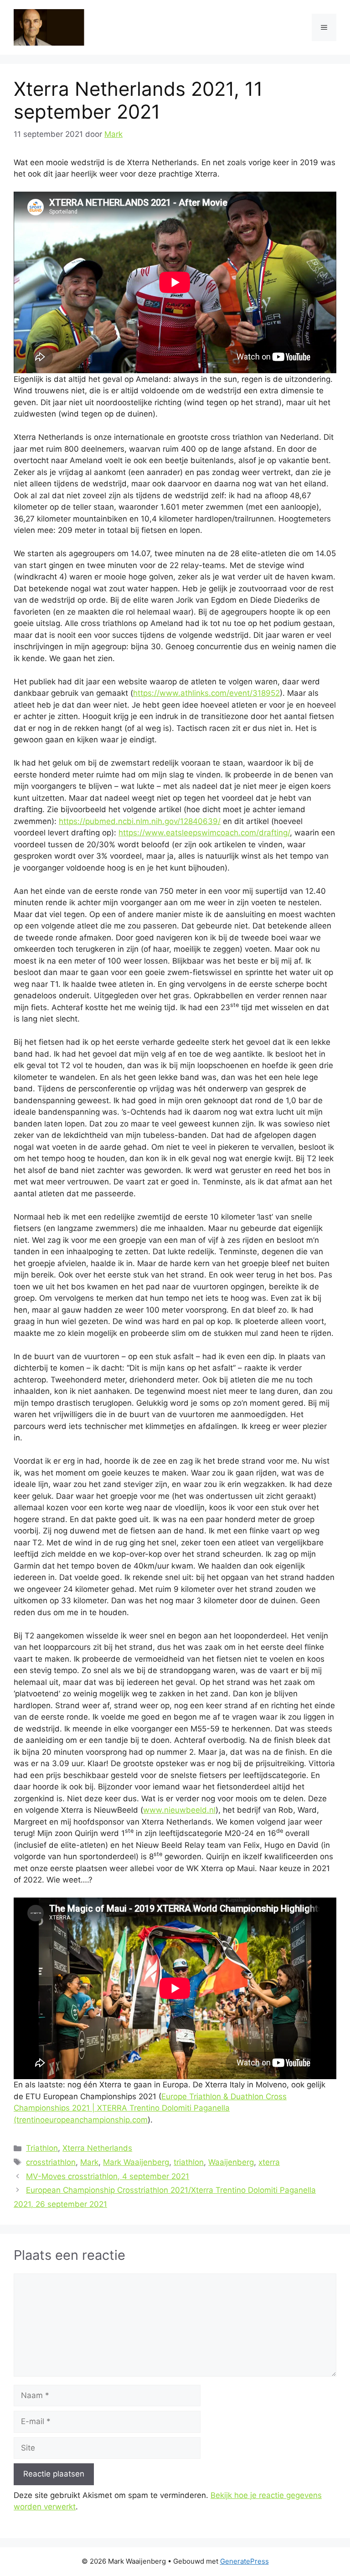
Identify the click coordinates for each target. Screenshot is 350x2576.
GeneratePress (244, 2561)
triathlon (189, 2162)
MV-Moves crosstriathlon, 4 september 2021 (108, 2176)
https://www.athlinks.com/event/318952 (206, 693)
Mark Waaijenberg (136, 2162)
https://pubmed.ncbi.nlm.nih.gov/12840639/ (140, 821)
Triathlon (42, 2148)
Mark (89, 2162)
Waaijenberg (231, 2162)
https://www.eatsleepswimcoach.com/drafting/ (204, 833)
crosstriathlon (51, 2162)
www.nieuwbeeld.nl (179, 1810)
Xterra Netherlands (97, 2148)
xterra (269, 2162)
